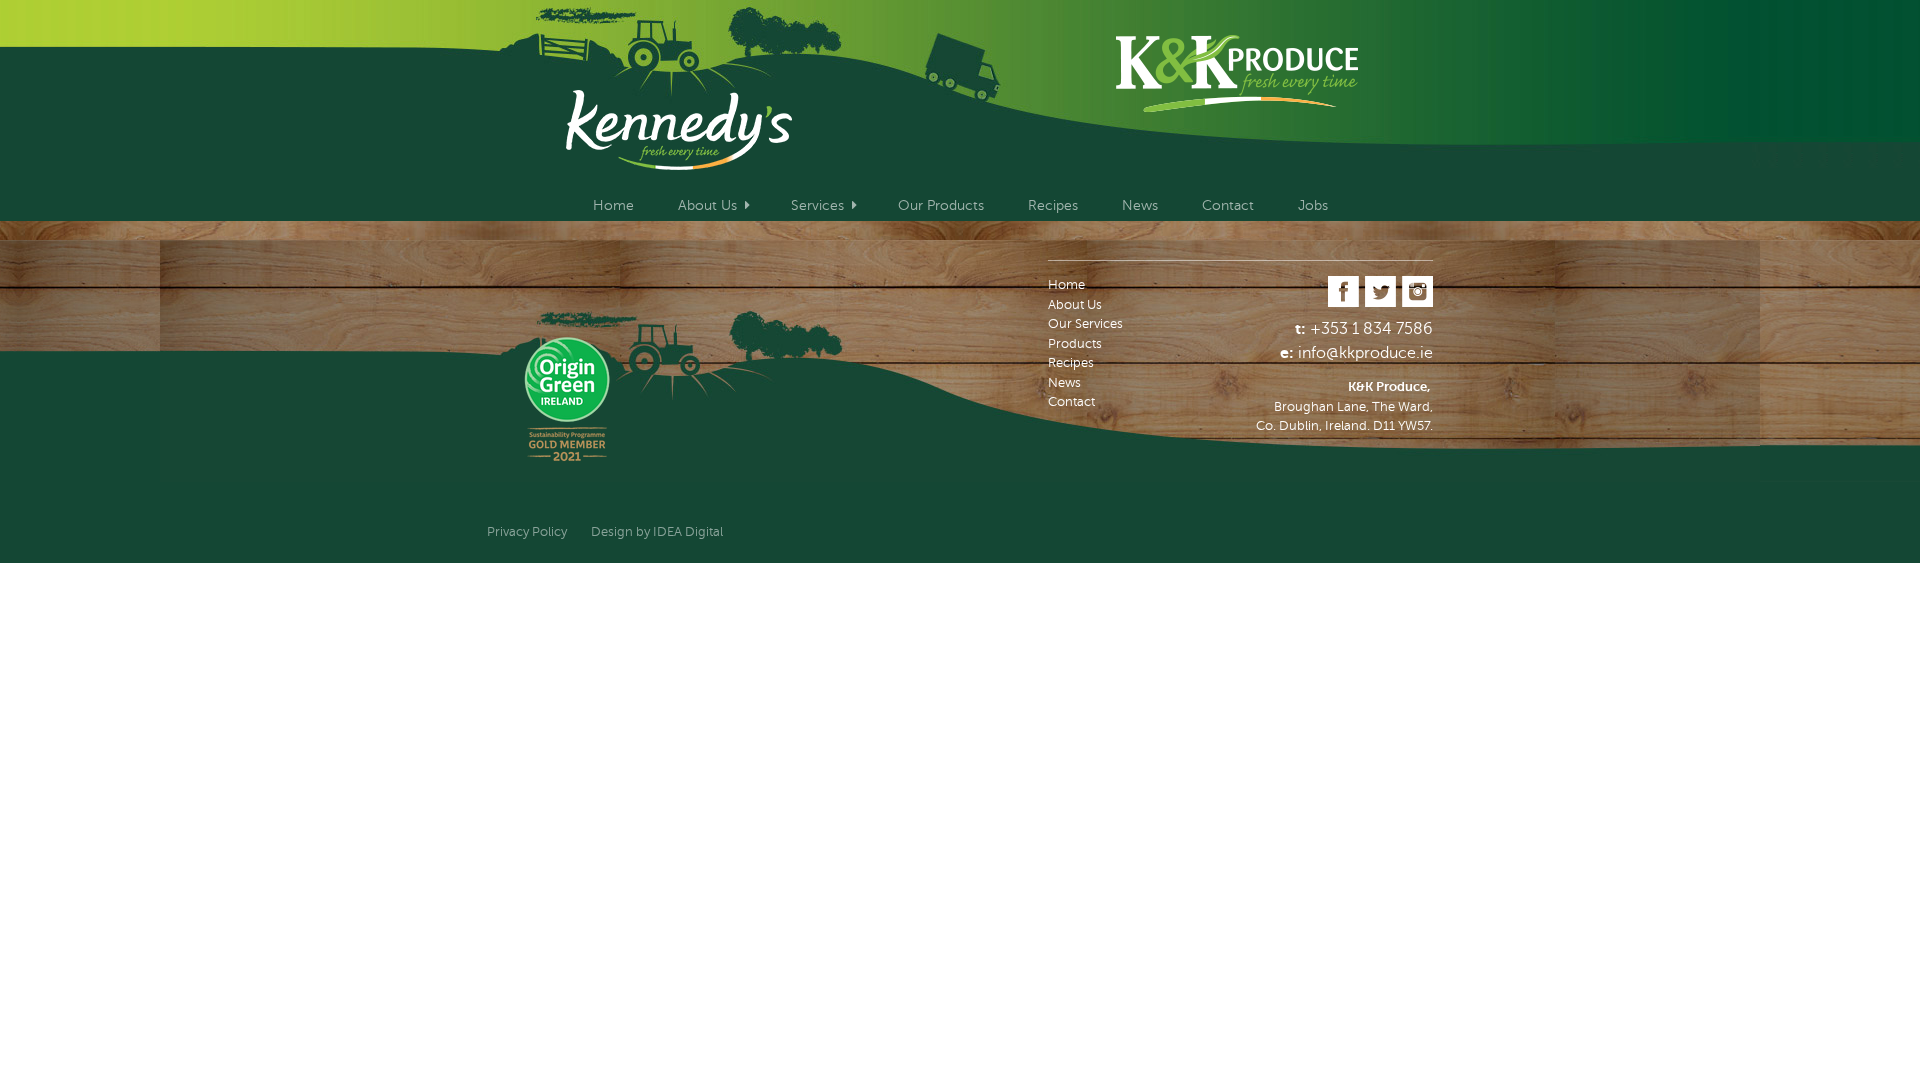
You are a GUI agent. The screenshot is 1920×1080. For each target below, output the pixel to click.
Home (613, 205)
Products (1075, 344)
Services (817, 205)
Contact (1228, 205)
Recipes (1053, 205)
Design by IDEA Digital (657, 532)
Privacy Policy (527, 532)
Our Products (941, 205)
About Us (707, 205)
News (1140, 205)
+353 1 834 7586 (1371, 329)
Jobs (1313, 205)
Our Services (1085, 324)
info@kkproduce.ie (1365, 353)
